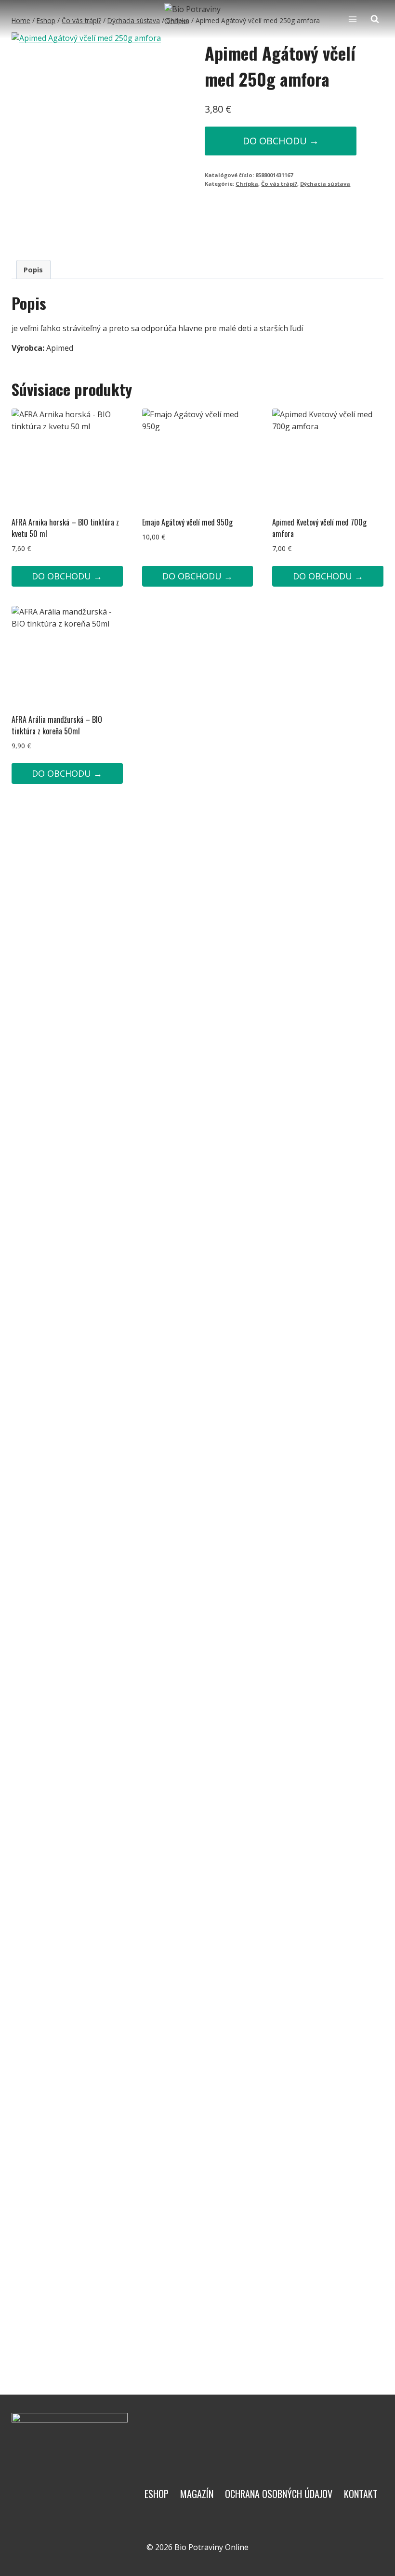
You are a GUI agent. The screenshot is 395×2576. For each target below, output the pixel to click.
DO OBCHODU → (281, 141)
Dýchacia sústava (325, 184)
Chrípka (247, 184)
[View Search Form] (375, 19)
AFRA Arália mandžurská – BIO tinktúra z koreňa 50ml (57, 725)
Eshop (157, 2494)
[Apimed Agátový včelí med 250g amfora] (91, 138)
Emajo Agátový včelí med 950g (187, 522)
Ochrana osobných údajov (279, 2494)
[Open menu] (352, 19)
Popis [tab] (33, 270)
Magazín (197, 2494)
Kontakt (361, 2494)
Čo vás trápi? (279, 184)
